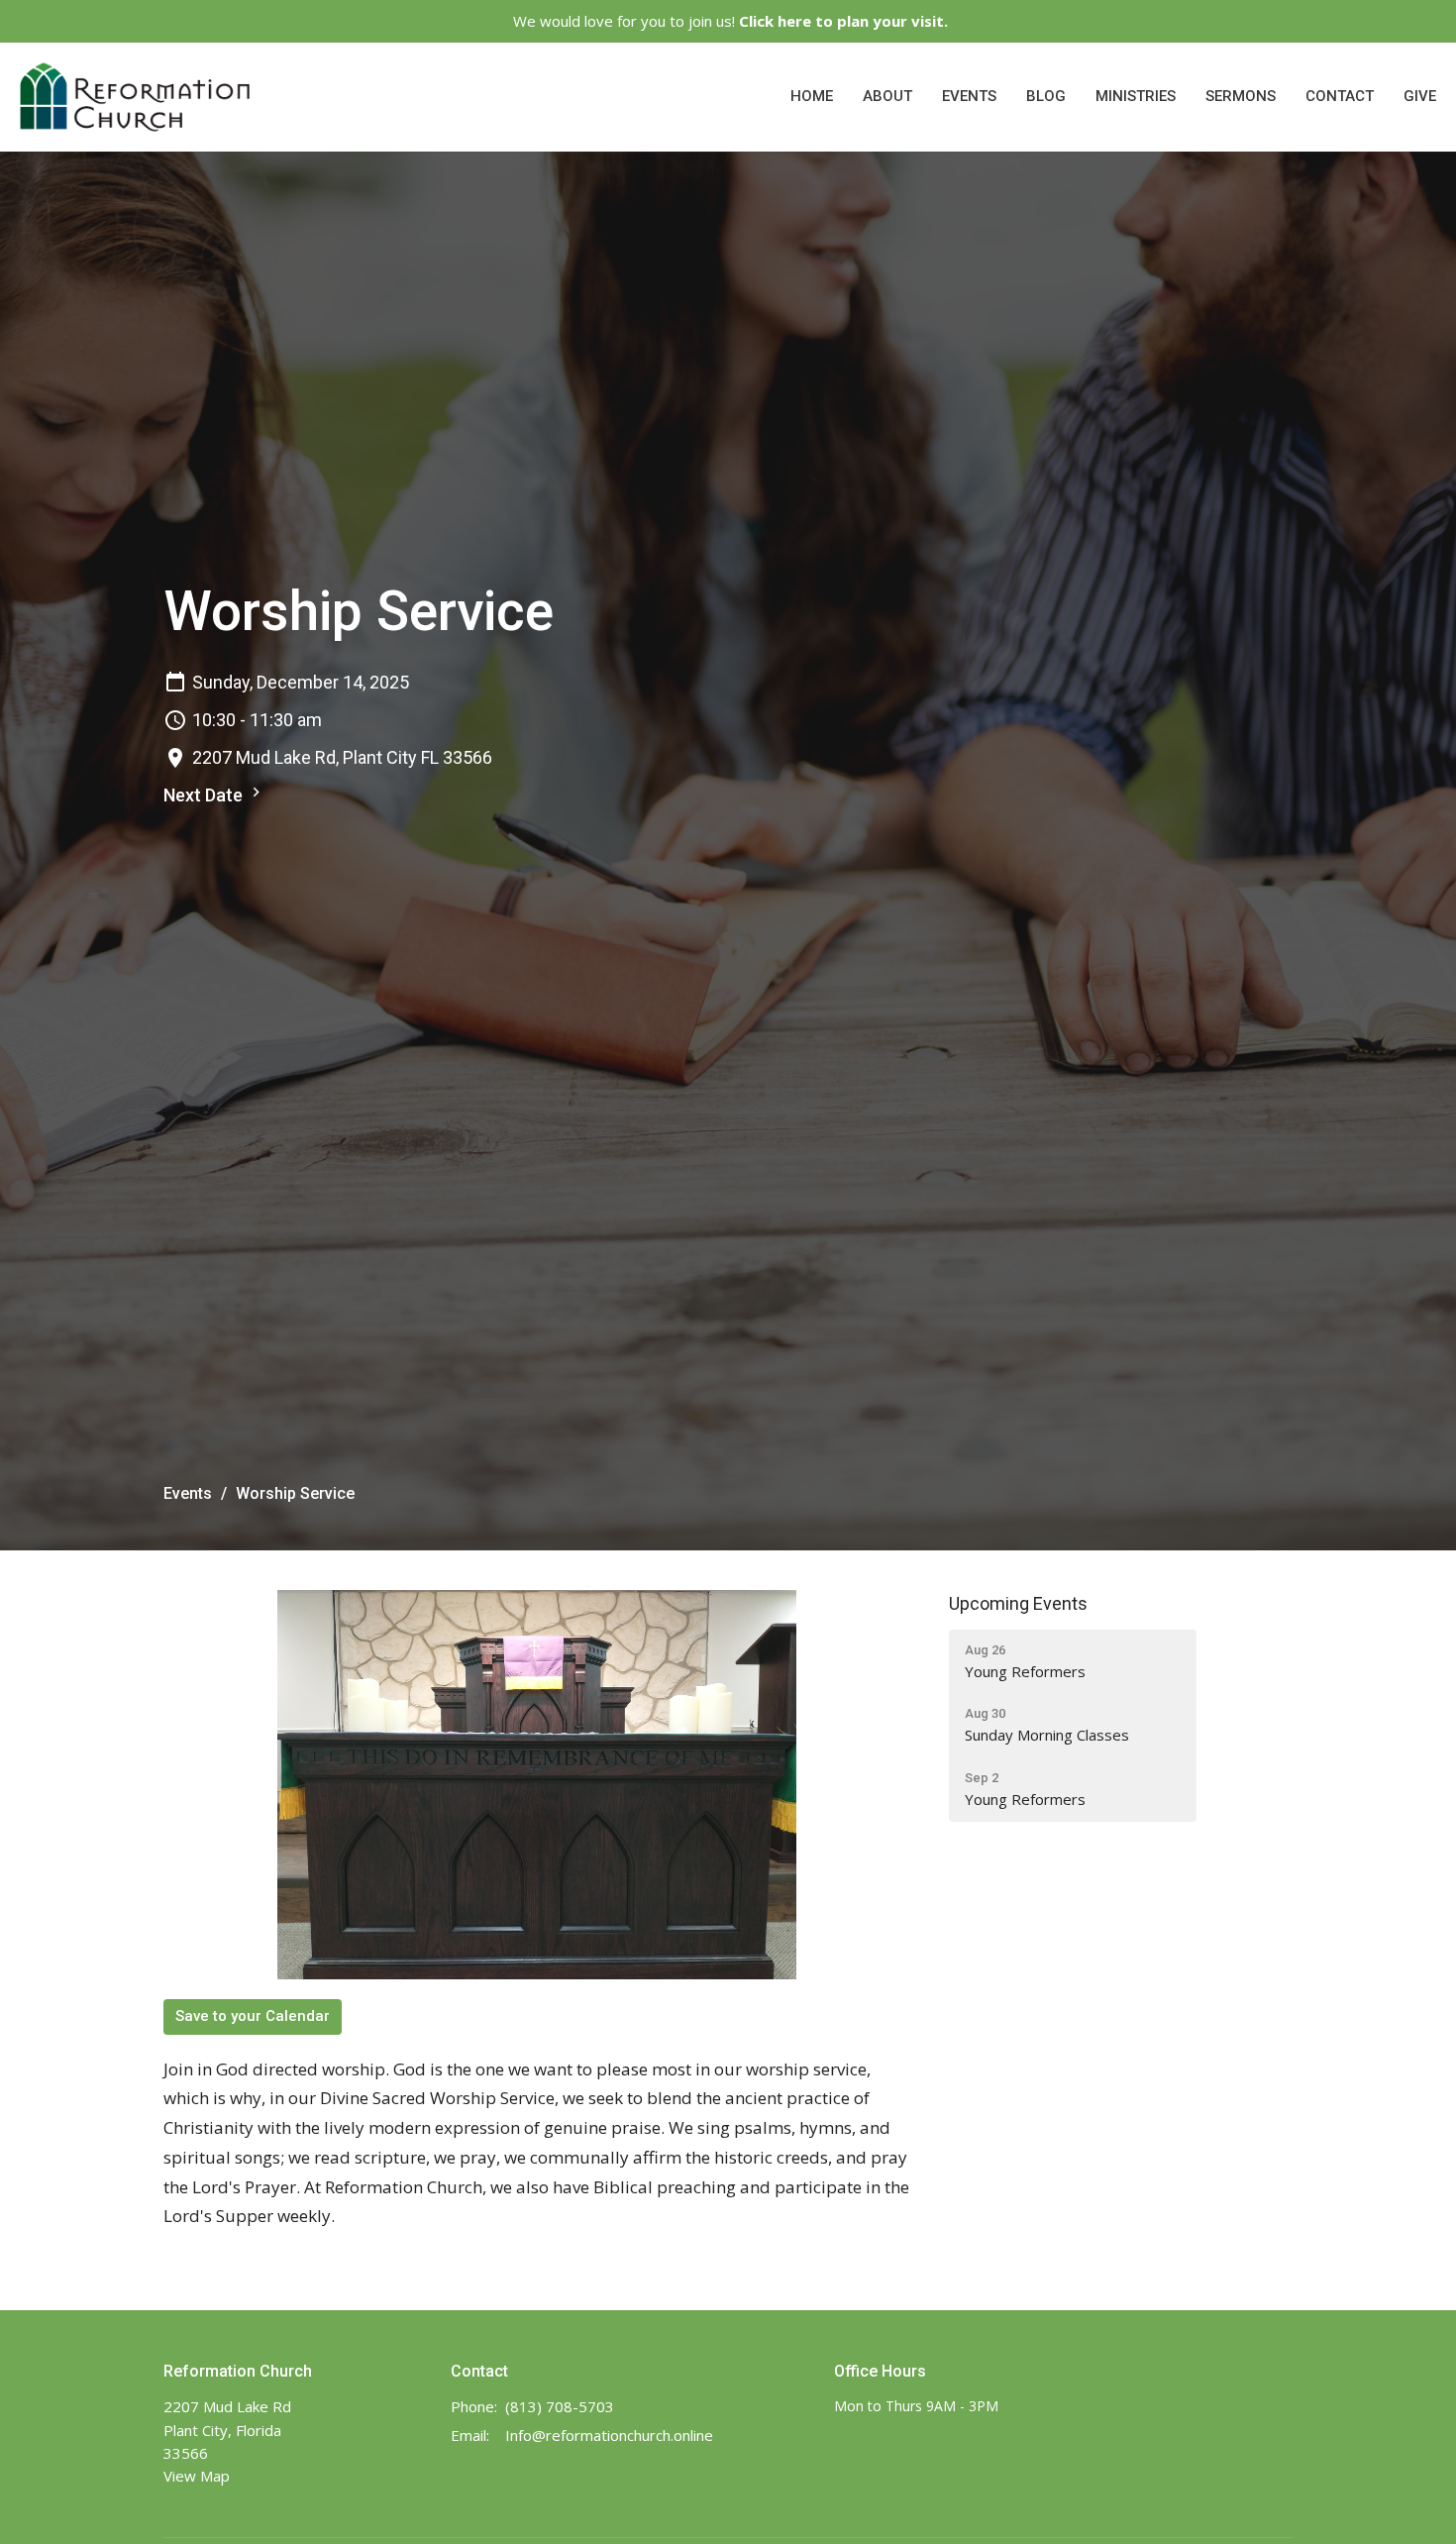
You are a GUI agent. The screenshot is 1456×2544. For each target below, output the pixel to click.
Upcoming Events (1018, 1603)
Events (969, 96)
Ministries (1136, 96)
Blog (1046, 96)
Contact (1340, 96)
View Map (197, 2476)
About (887, 96)
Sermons (1241, 96)
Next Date (205, 795)
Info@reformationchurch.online (609, 2435)
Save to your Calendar (253, 2016)
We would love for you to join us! (730, 21)
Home (812, 96)
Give (1420, 96)
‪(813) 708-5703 (560, 2406)
